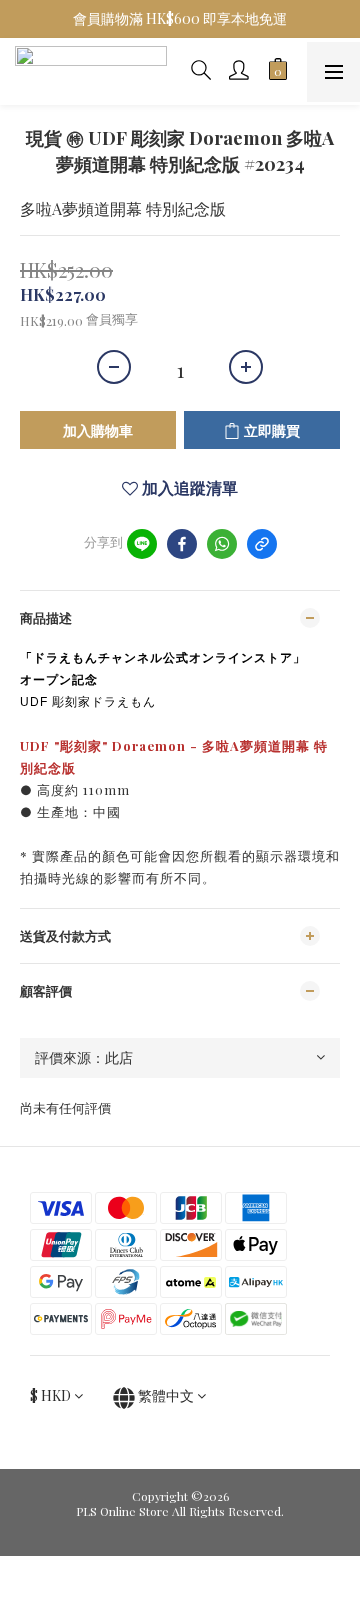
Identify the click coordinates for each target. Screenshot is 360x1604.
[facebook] (182, 544)
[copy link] (262, 544)
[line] (142, 544)
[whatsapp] (222, 544)
